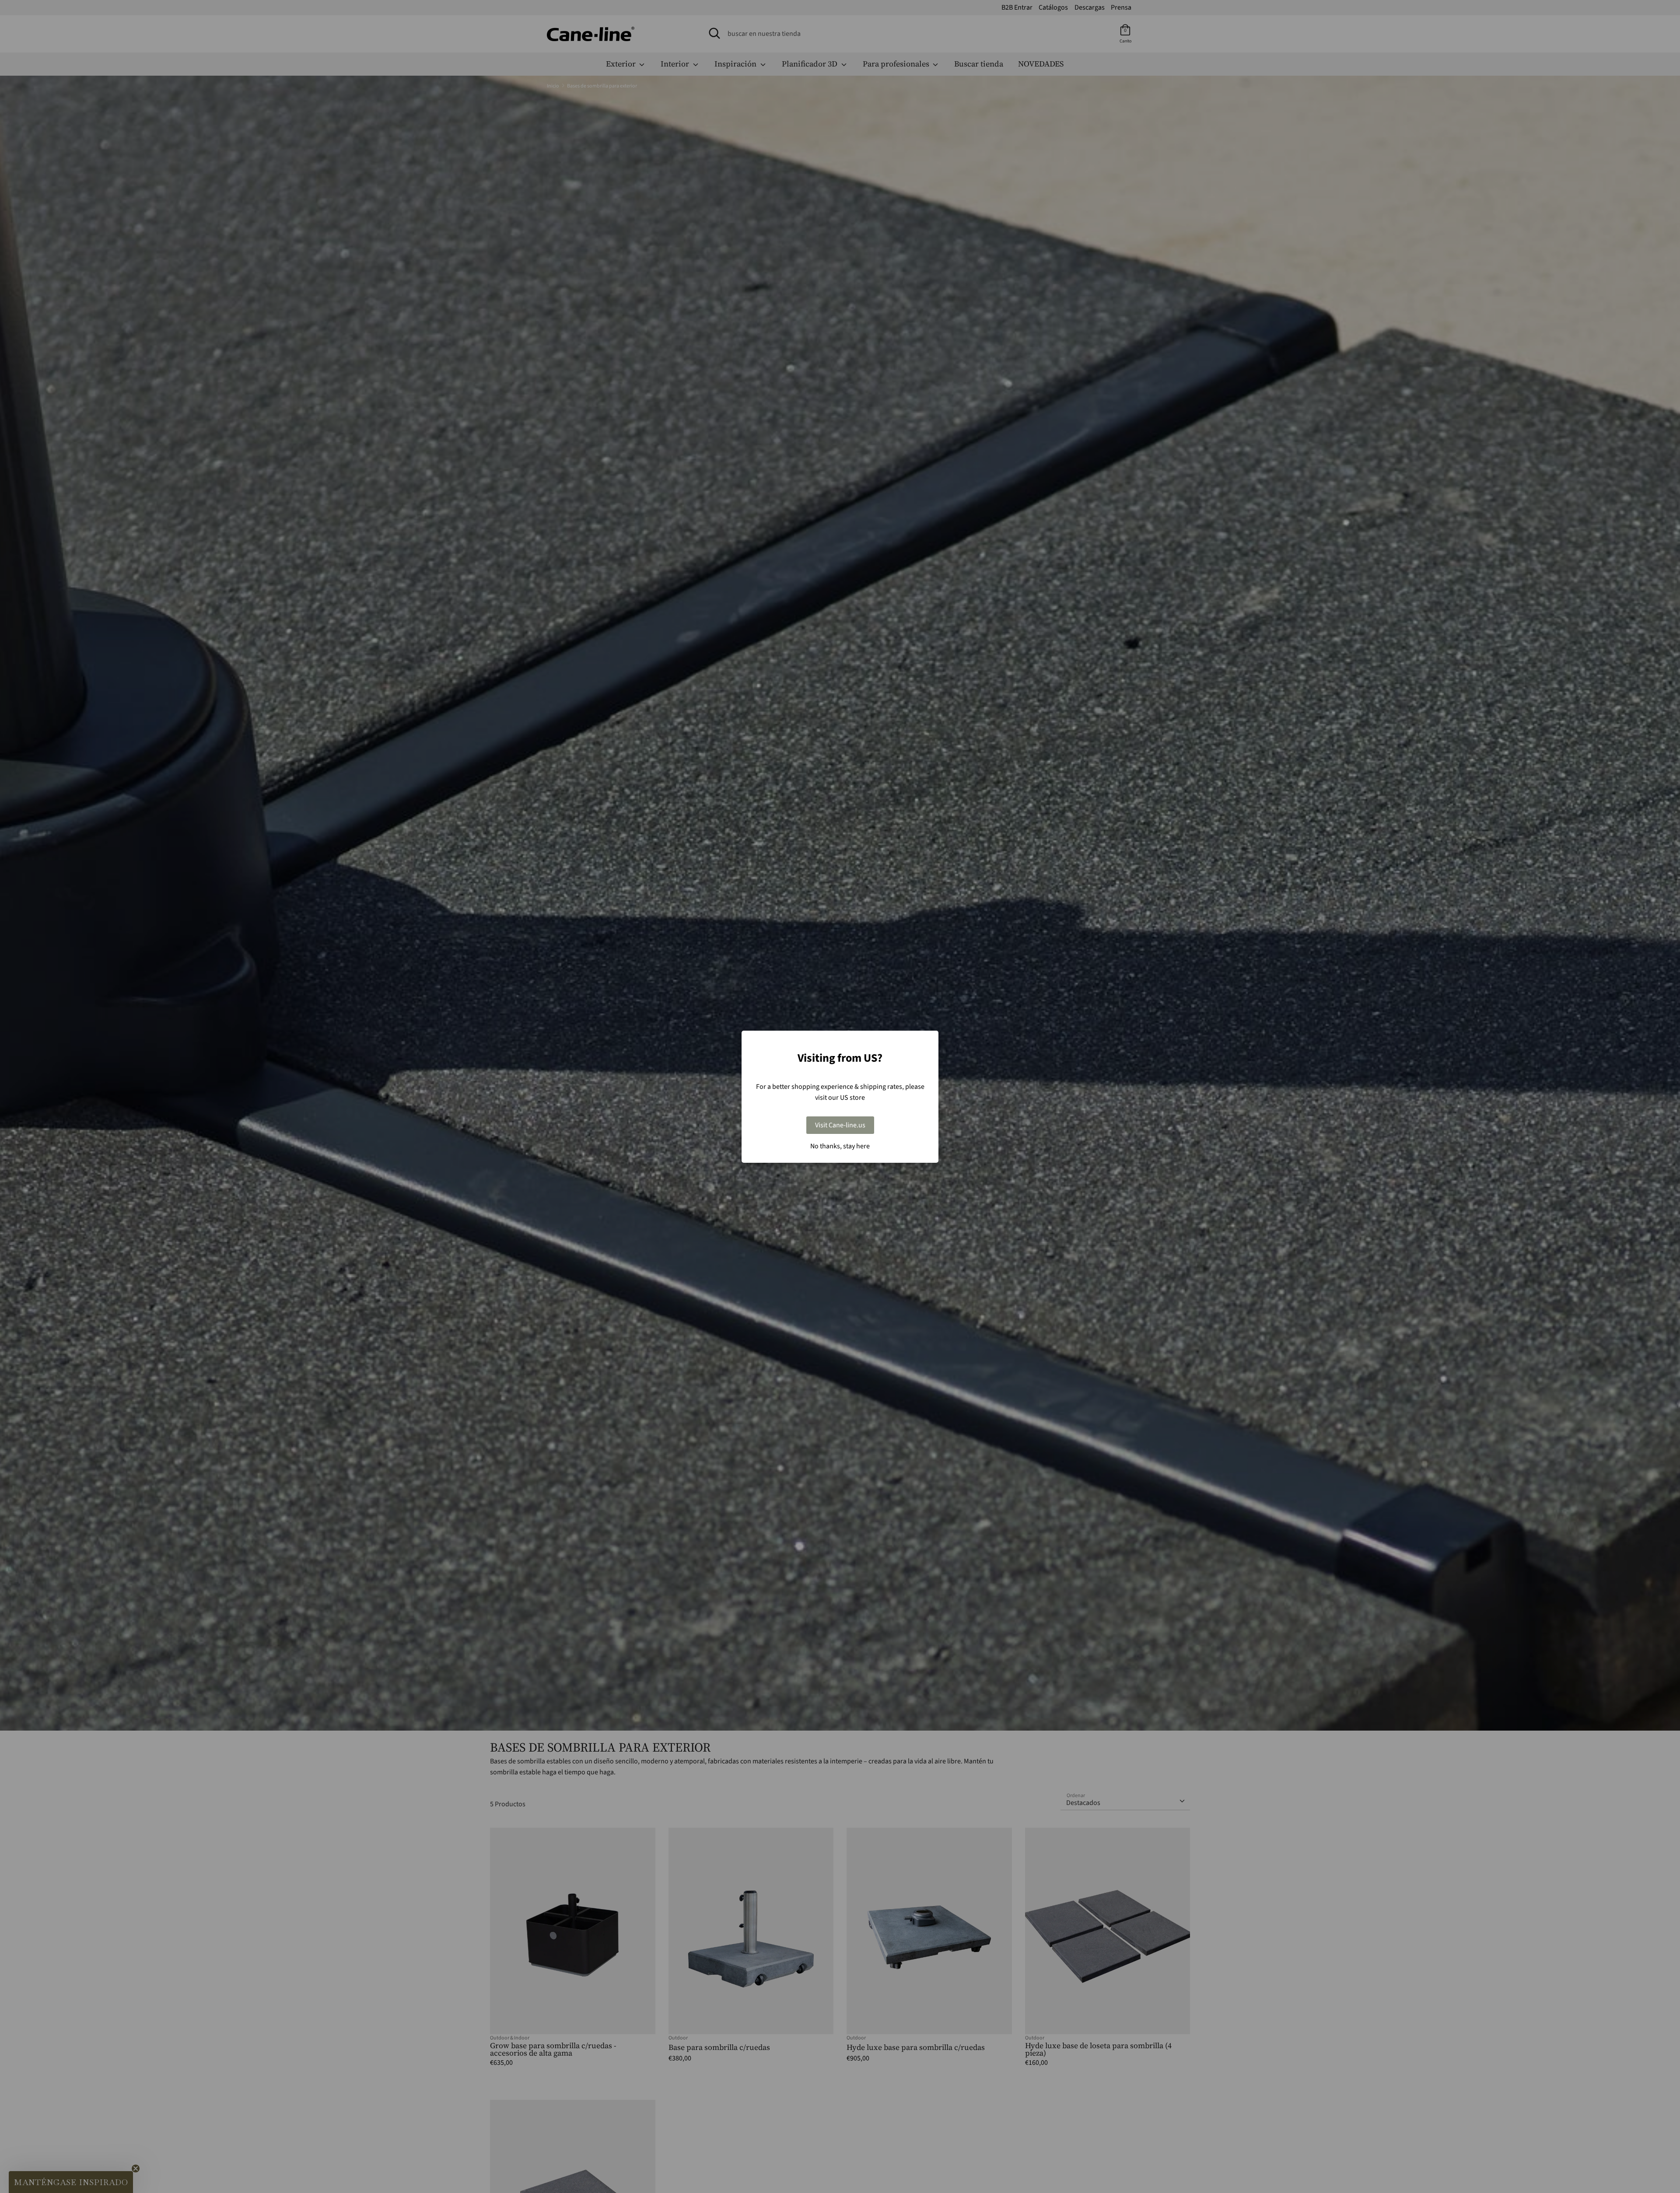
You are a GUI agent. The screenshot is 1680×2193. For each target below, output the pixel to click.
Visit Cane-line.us (840, 1125)
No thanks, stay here (840, 1146)
